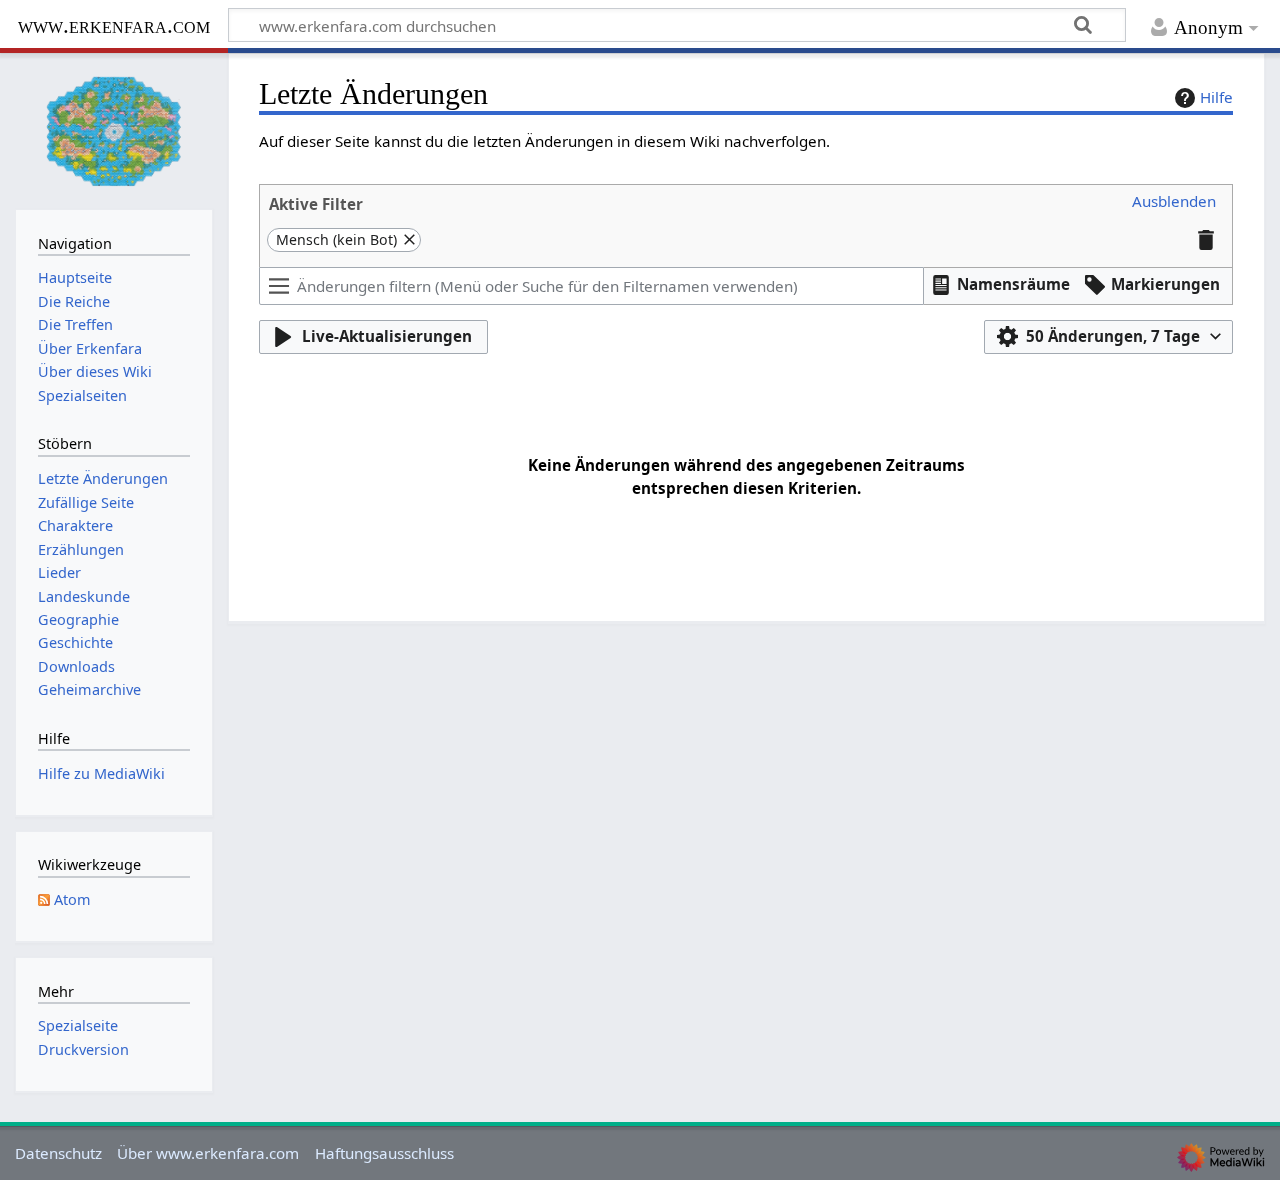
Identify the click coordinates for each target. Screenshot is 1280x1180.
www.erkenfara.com (114, 25)
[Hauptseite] (114, 129)
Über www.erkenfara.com (208, 1153)
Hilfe (1216, 97)
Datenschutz (58, 1153)
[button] (1174, 202)
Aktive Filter (316, 204)
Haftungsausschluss (384, 1153)
